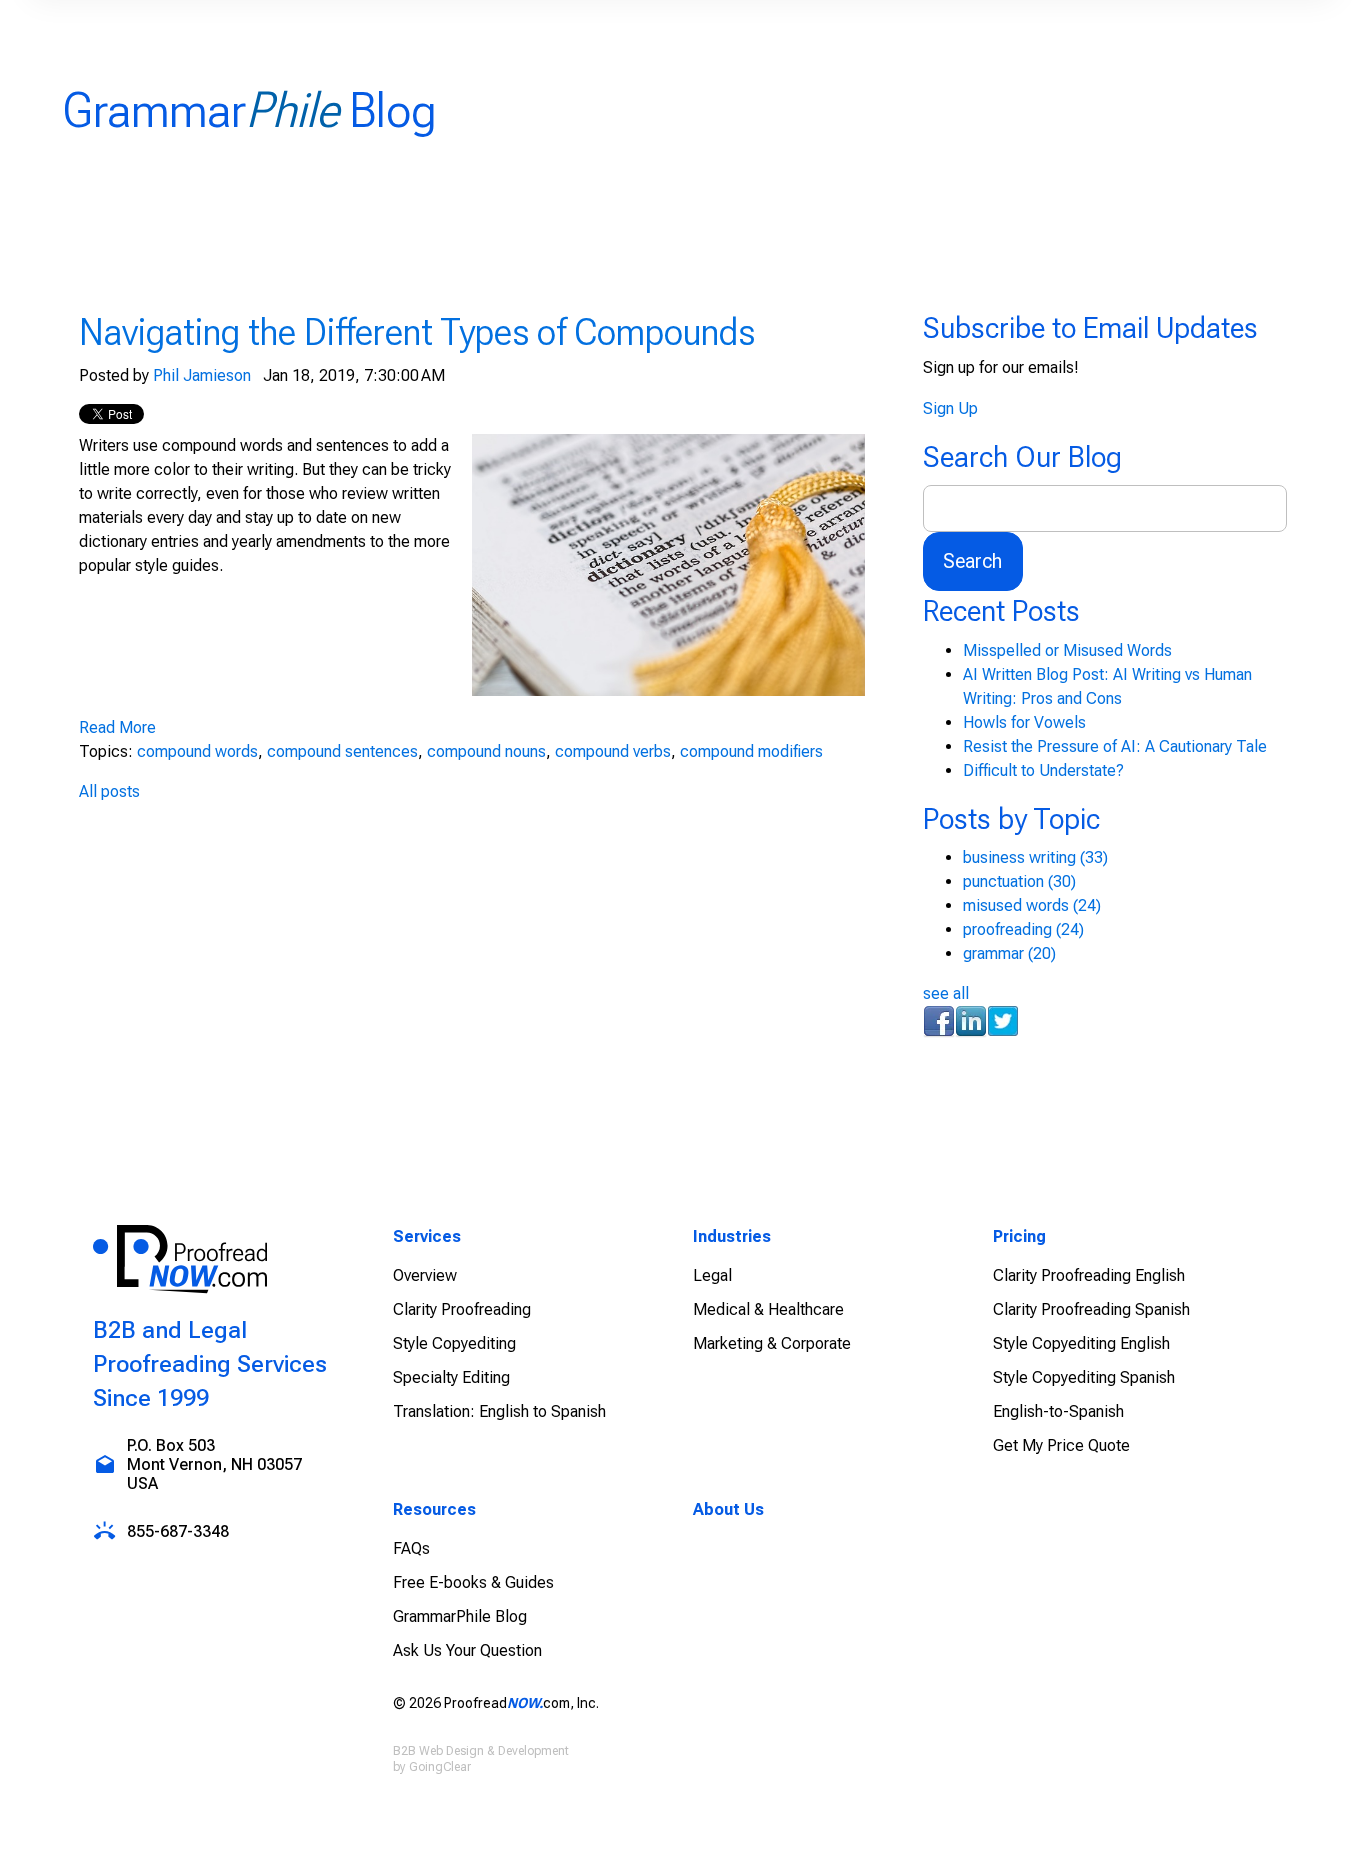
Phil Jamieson (202, 375)
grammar (1009, 953)
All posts (109, 791)
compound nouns (486, 751)
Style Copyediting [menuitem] (454, 1343)
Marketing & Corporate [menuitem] (772, 1343)
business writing (1035, 857)
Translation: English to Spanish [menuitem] (499, 1411)
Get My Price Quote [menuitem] (1061, 1445)
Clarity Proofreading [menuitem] (462, 1309)
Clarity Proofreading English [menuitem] (1089, 1275)
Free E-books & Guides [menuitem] (473, 1582)
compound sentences (342, 751)
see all (946, 993)
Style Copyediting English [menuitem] (1081, 1343)
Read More (117, 727)
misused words (1032, 905)
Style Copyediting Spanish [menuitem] (1084, 1377)
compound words (197, 751)
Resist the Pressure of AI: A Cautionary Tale (1115, 746)
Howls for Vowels (1024, 722)
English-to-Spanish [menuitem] (1058, 1411)
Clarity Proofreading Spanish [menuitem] (1091, 1309)
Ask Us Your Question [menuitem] (467, 1650)
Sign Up (950, 408)
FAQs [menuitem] (411, 1548)
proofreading (1023, 929)
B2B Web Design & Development (481, 1751)
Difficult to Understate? (1043, 770)
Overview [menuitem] (425, 1275)
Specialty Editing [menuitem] (451, 1377)
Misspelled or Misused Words (1067, 650)
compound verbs (613, 751)
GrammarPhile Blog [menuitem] (460, 1616)
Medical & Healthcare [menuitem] (768, 1309)
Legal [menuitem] (712, 1275)
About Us (728, 1509)
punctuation (1019, 881)
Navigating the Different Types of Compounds (417, 332)
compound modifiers (751, 751)
